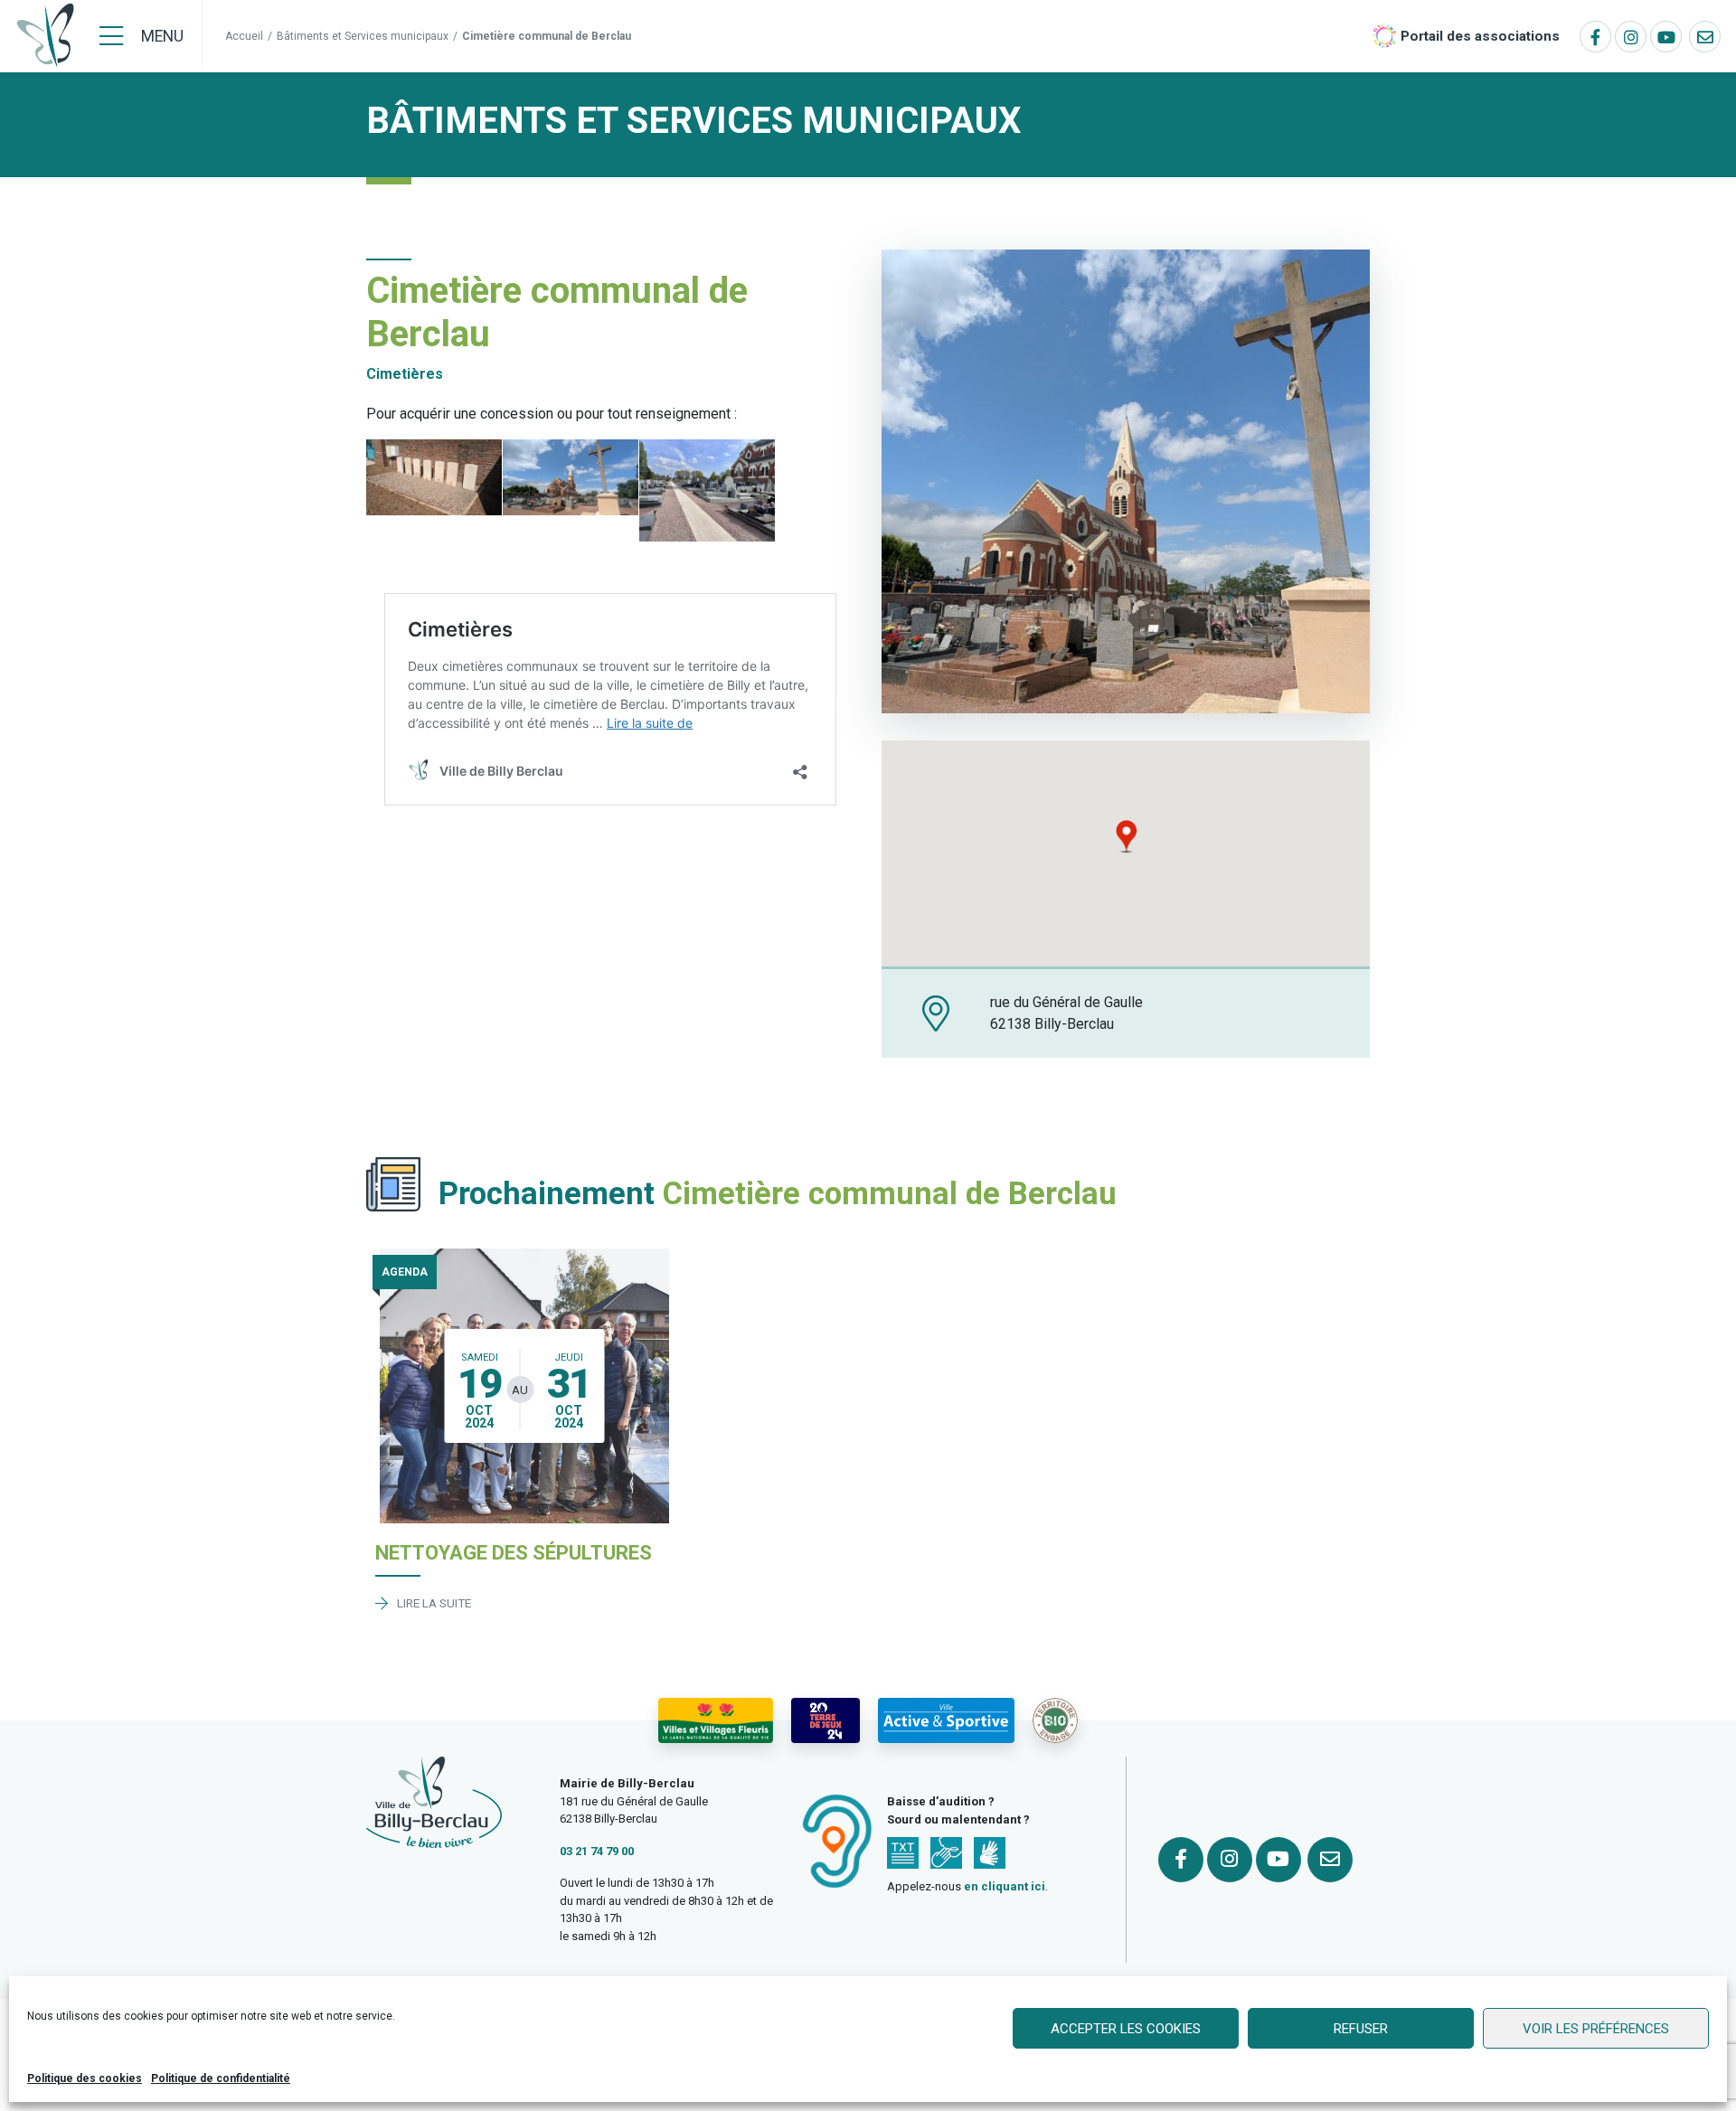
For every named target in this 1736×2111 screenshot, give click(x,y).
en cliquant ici (1005, 1886)
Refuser (1361, 2029)
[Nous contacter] (1705, 37)
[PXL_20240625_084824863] (434, 477)
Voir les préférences (1596, 2029)
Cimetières (405, 374)
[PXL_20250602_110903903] (571, 477)
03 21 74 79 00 (597, 1851)
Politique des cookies (85, 2078)
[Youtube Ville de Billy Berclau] (1666, 37)
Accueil (244, 36)
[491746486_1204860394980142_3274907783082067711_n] (707, 490)
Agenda (405, 1272)
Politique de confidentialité (221, 2078)
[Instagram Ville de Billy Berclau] (1631, 37)
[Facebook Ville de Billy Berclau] (1595, 37)
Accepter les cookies (1126, 2029)
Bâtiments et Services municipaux (363, 36)
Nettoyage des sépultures (514, 1553)
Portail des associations (1480, 36)
